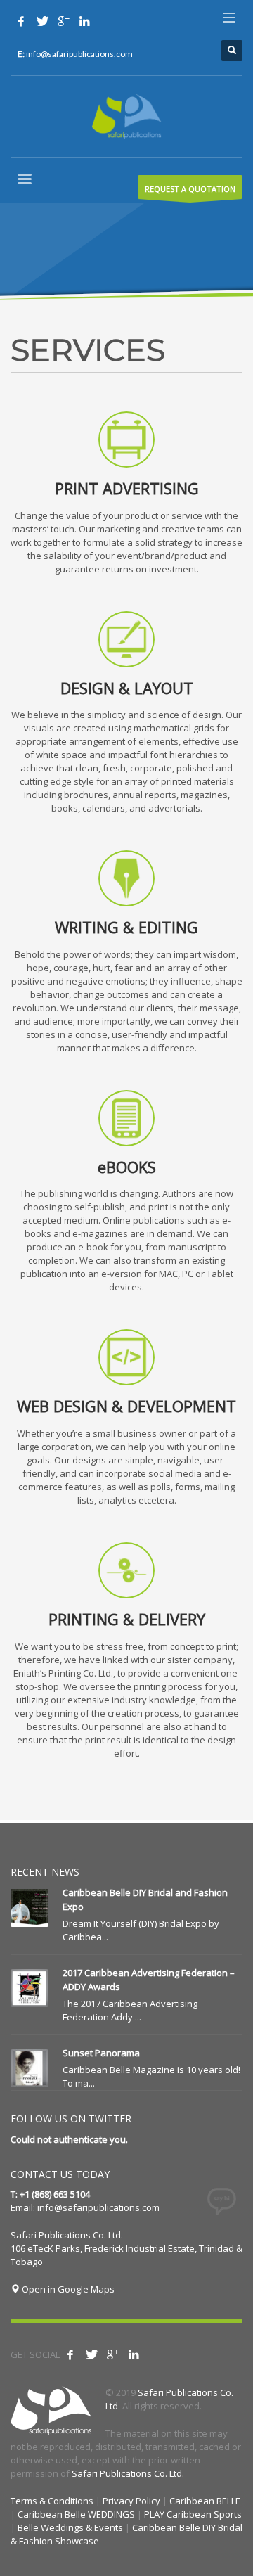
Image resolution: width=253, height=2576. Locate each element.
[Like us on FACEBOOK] (21, 21)
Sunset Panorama (101, 2053)
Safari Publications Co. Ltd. (128, 2473)
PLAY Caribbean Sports (193, 2514)
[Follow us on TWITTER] (42, 21)
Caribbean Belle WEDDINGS (76, 2514)
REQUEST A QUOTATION (190, 189)
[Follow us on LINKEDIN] (84, 21)
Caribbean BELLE (205, 2501)
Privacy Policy (131, 2501)
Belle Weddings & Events (70, 2527)
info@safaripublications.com (98, 2207)
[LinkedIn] (134, 2354)
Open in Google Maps (67, 2289)
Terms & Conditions (52, 2501)
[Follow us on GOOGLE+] (63, 21)
